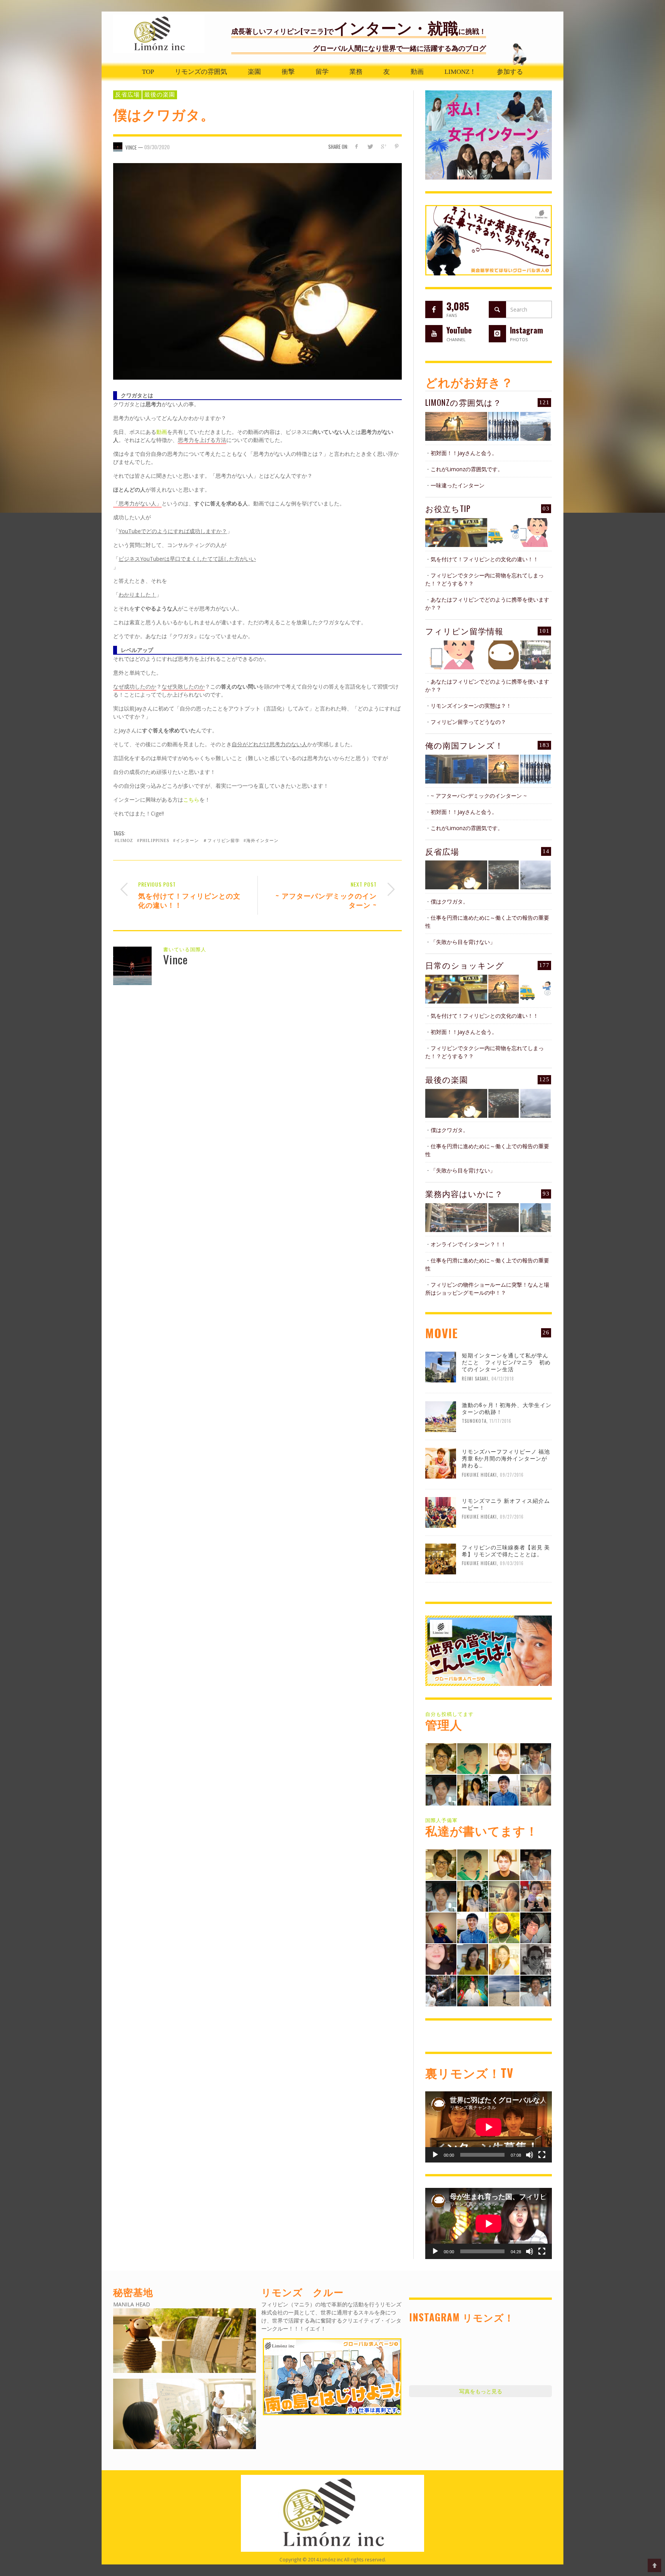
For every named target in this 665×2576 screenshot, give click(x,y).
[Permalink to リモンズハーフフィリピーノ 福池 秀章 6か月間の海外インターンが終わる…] (441, 1462)
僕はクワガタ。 (449, 901)
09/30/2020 (157, 147)
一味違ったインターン (458, 485)
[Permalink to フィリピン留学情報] (456, 655)
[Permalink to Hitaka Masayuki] (536, 1927)
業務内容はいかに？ (464, 1193)
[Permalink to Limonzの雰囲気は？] (456, 426)
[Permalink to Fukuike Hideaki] (504, 1758)
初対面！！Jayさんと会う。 (464, 453)
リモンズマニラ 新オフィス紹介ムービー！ (506, 1504)
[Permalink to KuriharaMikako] (473, 1958)
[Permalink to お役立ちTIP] (456, 533)
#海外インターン (261, 840)
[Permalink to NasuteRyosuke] (504, 1990)
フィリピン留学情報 (464, 631)
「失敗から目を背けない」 (463, 942)
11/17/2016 (500, 1421)
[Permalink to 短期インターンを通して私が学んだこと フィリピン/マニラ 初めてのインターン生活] (441, 1366)
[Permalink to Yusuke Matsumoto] (504, 1790)
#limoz (124, 840)
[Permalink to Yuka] (441, 1990)
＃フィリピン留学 (221, 840)
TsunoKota (474, 1421)
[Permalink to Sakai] (536, 1958)
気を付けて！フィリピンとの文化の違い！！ (485, 559)
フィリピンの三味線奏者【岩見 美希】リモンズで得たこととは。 (506, 1550)
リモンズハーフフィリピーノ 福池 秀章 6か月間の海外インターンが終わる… (506, 1458)
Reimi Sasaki (475, 1379)
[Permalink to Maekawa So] (473, 1758)
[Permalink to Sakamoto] (473, 1990)
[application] (489, 2127)
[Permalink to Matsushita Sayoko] (536, 1790)
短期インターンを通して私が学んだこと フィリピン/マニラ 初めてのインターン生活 (506, 1362)
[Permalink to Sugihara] (441, 1758)
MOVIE (442, 1333)
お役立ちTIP (448, 508)
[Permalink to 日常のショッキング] (456, 989)
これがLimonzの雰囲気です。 (467, 469)
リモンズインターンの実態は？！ (471, 706)
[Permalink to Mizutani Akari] (504, 1927)
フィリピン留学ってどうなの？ (468, 722)
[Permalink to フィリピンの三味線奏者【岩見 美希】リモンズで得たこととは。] (441, 1558)
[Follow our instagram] (497, 334)
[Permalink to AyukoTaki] (536, 1758)
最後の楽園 (160, 95)
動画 (162, 432)
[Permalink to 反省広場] (456, 875)
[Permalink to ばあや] (441, 1958)
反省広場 (127, 95)
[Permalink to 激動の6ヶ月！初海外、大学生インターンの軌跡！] (441, 1416)
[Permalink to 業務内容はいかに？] (456, 1218)
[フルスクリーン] (542, 2155)
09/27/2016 (512, 1474)
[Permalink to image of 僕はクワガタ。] (257, 271)
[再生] (435, 2155)
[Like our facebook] (434, 309)
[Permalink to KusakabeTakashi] (441, 1790)
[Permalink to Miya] (473, 1790)
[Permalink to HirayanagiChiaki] (536, 1895)
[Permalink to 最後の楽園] (456, 1103)
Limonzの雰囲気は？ (463, 402)
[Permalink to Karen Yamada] (504, 1958)
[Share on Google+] (383, 146)
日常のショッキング (465, 965)
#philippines (153, 840)
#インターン (186, 840)
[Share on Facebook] (357, 146)
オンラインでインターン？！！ (468, 1244)
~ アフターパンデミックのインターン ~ (479, 796)
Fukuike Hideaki (479, 1474)
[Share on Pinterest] (397, 146)
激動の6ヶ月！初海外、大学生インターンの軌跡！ (507, 1408)
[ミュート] (530, 2155)
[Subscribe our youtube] (434, 334)
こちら (191, 799)
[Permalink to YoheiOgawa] (536, 1990)
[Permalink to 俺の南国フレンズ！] (456, 769)
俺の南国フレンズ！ (464, 745)
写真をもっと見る (481, 2391)
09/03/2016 (512, 1563)
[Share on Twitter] (370, 146)
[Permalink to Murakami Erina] (441, 1927)
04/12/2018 (503, 1379)
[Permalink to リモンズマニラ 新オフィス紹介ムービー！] (441, 1512)
